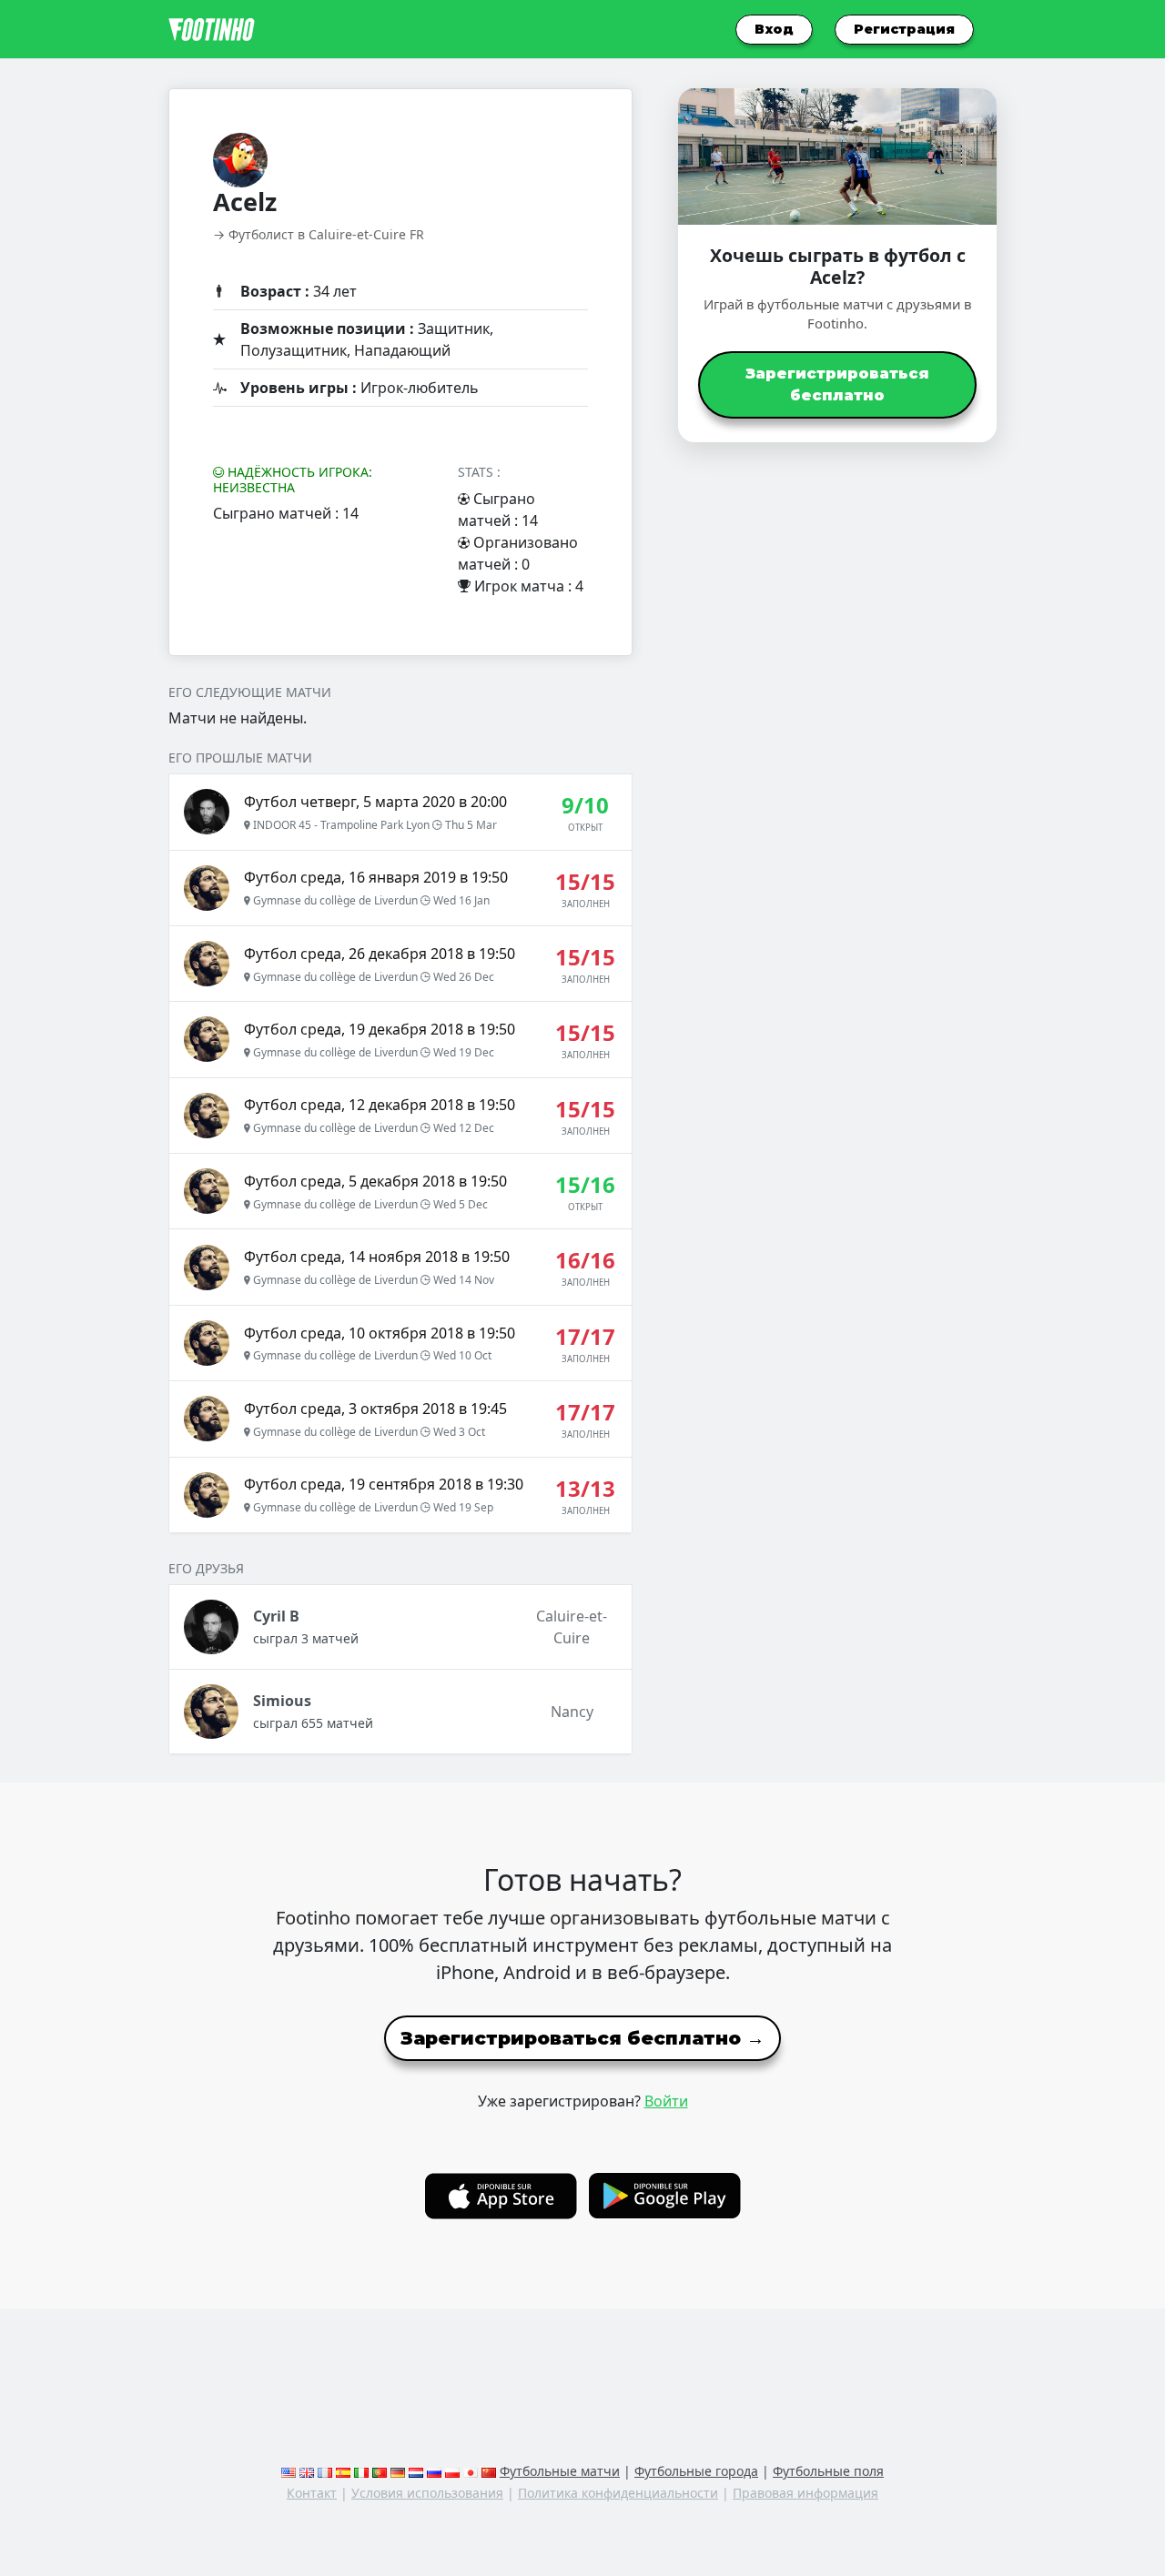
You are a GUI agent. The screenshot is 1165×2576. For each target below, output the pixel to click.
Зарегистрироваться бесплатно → (582, 2038)
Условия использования (427, 2493)
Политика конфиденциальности (618, 2493)
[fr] (325, 2471)
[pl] (452, 2471)
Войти (666, 2101)
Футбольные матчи (560, 2471)
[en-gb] (307, 2471)
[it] (361, 2471)
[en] (289, 2471)
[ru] (434, 2471)
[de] (398, 2471)
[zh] (489, 2471)
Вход (774, 29)
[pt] (380, 2471)
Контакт (312, 2493)
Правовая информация (805, 2493)
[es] (343, 2471)
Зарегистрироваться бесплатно (837, 384)
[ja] (471, 2471)
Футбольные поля (828, 2471)
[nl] (416, 2471)
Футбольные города (696, 2471)
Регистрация (904, 29)
